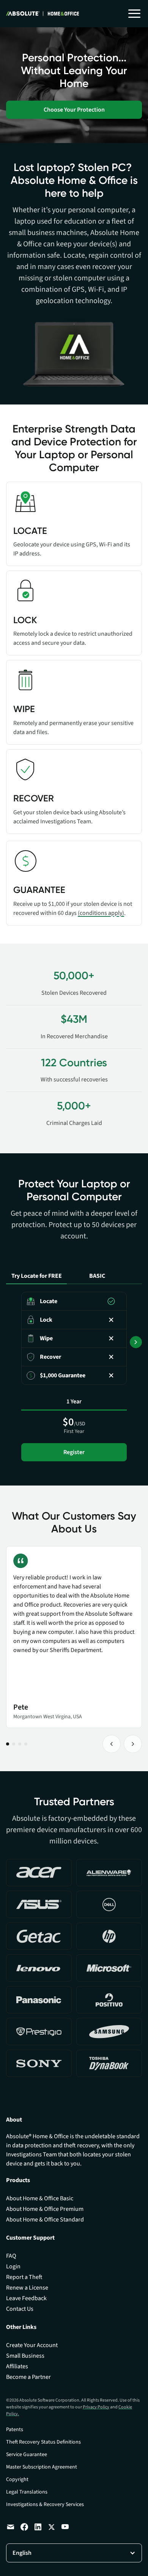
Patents (15, 2430)
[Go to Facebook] (24, 2527)
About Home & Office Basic (40, 2198)
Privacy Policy (96, 2407)
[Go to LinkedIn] (38, 2527)
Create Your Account (32, 2345)
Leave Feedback (26, 2298)
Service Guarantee (27, 2455)
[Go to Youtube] (65, 2527)
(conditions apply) (101, 913)
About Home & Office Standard (45, 2220)
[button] (134, 14)
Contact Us (20, 2309)
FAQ (11, 2256)
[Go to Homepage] (43, 14)
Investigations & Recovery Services (45, 2504)
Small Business (25, 2356)
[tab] (36, 1268)
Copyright (17, 2480)
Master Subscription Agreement (42, 2467)
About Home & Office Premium (45, 2209)
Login (13, 2266)
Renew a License (27, 2288)
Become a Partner (28, 2377)
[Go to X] (52, 2527)
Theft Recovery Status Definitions (43, 2442)
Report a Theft (24, 2277)
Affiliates (17, 2366)
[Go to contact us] (11, 2527)
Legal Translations (27, 2492)
